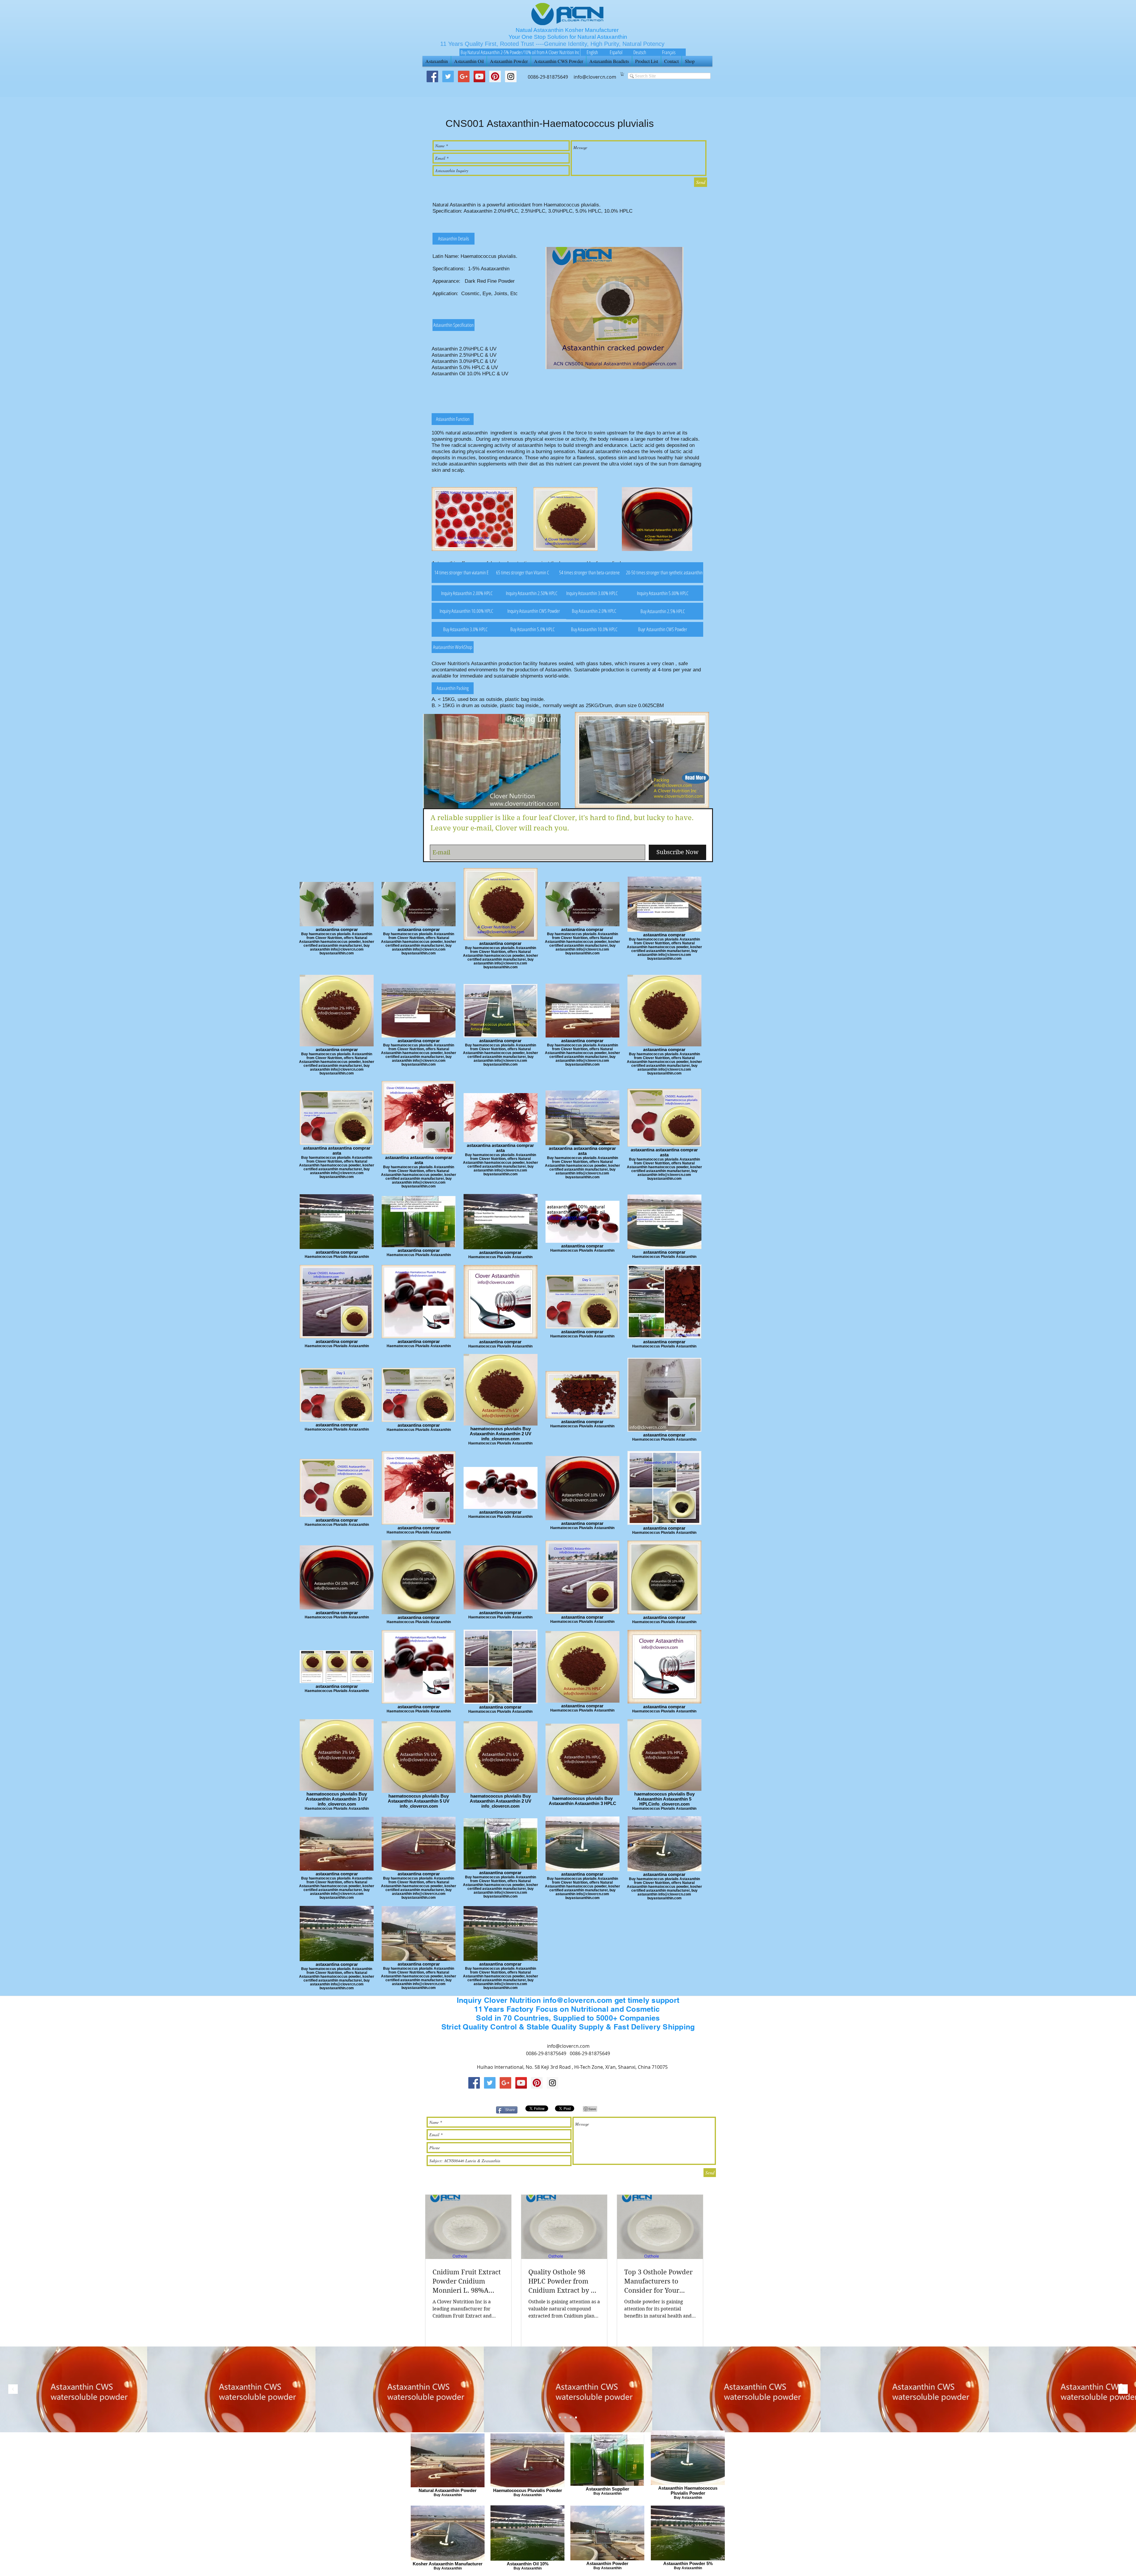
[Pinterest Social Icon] (495, 76)
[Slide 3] (560, 2417)
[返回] (13, 2390)
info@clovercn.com (568, 2046)
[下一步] (1123, 2390)
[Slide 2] (565, 2417)
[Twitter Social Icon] (448, 76)
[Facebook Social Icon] (432, 76)
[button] (622, 74)
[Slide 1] (571, 2417)
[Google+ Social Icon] (464, 76)
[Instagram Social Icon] (552, 2083)
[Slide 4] (576, 2417)
